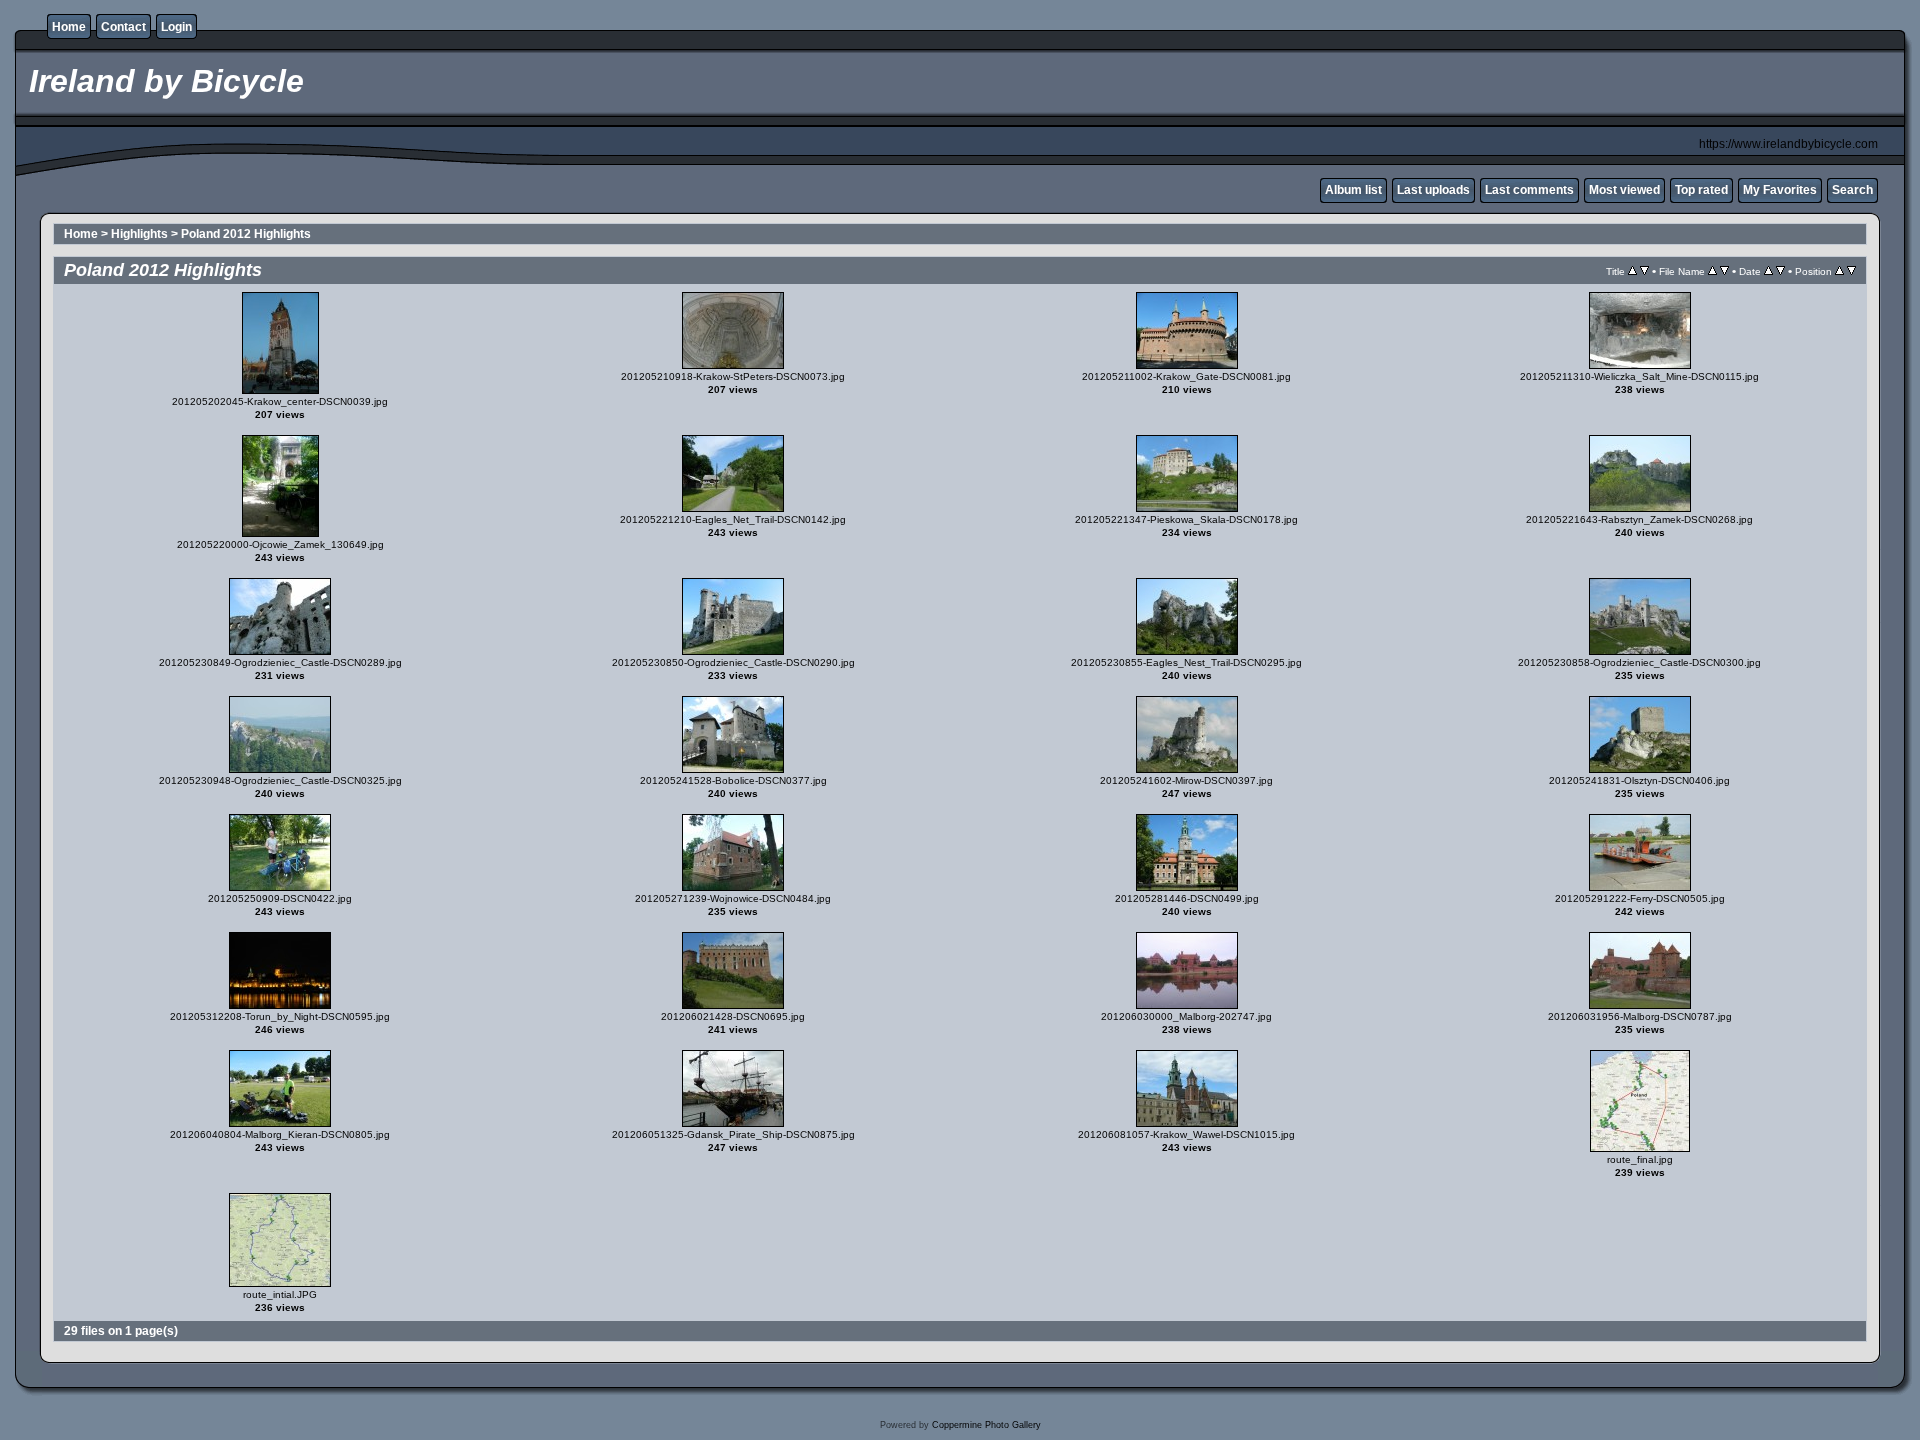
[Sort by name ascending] (1712, 271)
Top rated (1701, 190)
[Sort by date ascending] (1768, 271)
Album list (1353, 190)
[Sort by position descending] (1851, 271)
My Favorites (1780, 190)
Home (69, 27)
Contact (123, 27)
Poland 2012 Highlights (246, 234)
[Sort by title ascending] (1632, 271)
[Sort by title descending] (1644, 271)
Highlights (139, 234)
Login (176, 27)
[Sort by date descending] (1780, 271)
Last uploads (1433, 190)
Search (1852, 190)
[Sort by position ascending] (1839, 271)
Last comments (1529, 190)
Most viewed (1624, 190)
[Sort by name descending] (1724, 271)
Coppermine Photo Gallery (986, 1425)
